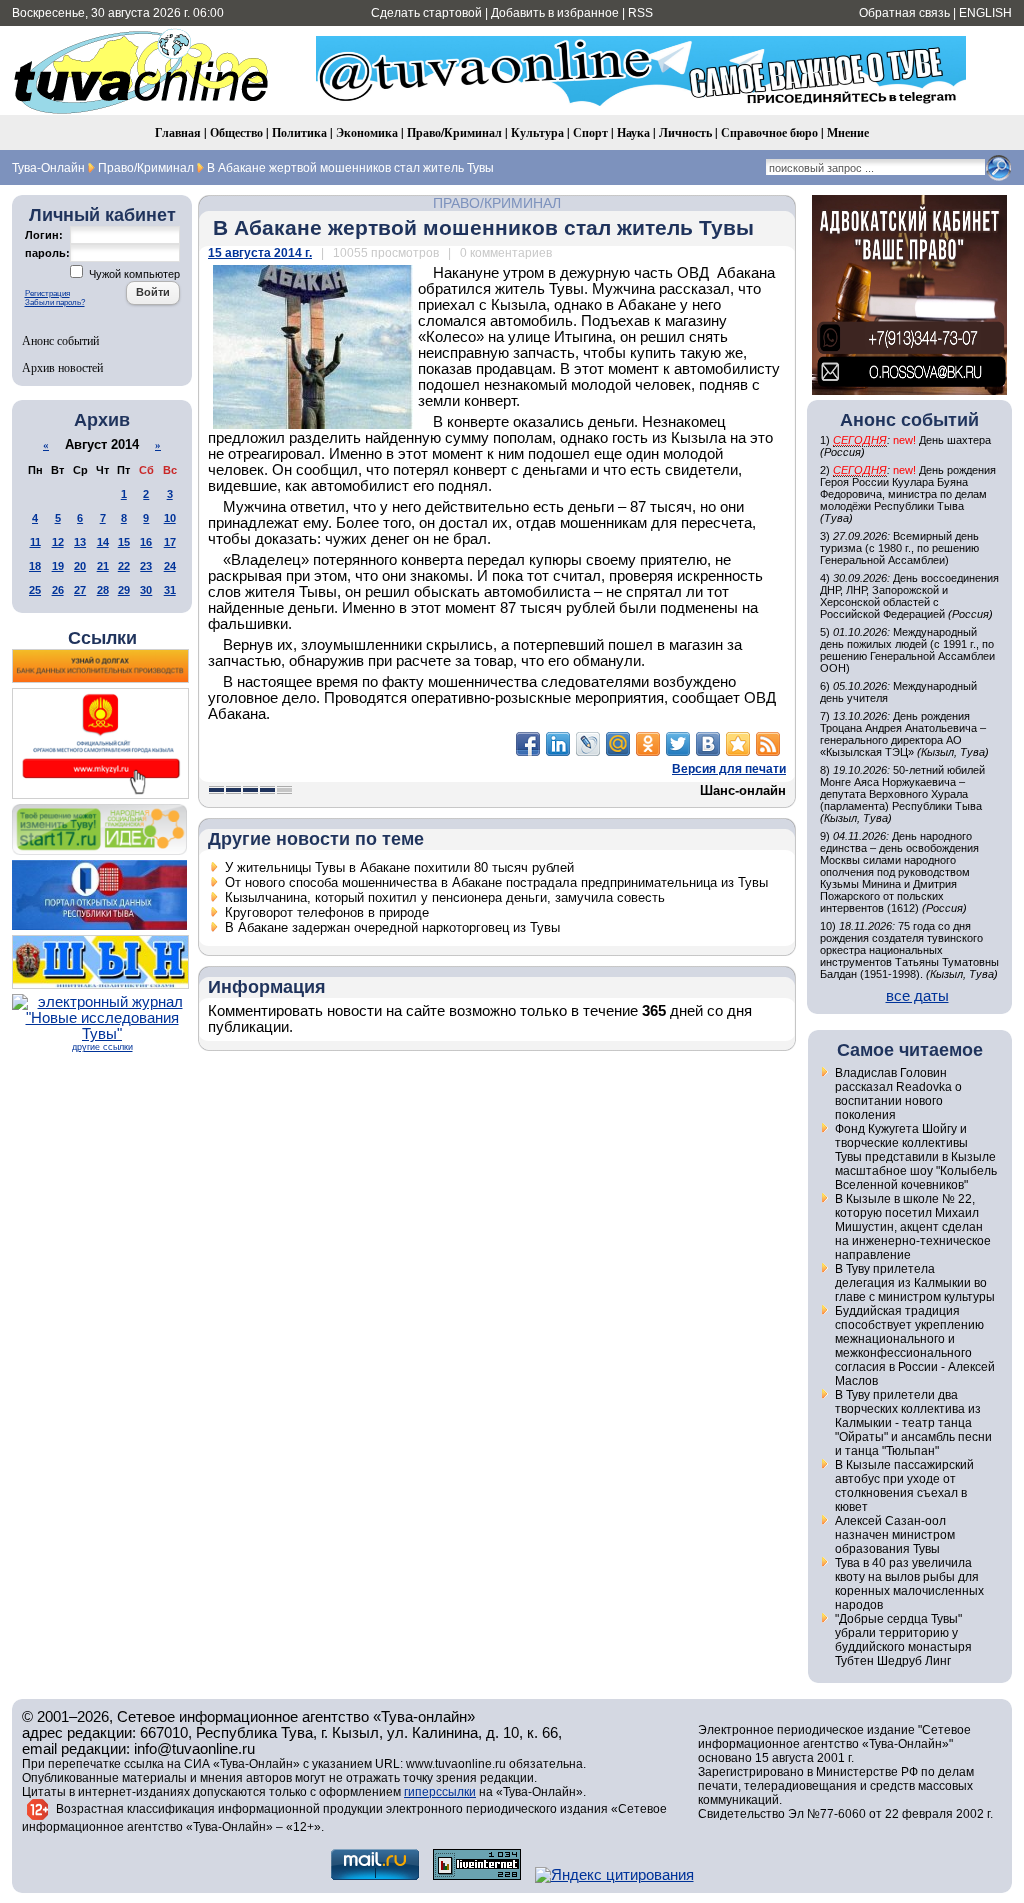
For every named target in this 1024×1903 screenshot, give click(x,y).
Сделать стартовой (426, 13)
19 (58, 566)
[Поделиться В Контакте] (708, 744)
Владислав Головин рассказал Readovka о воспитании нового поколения (898, 1094)
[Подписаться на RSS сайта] (768, 744)
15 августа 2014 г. (260, 253)
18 (35, 566)
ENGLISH (985, 13)
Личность (685, 132)
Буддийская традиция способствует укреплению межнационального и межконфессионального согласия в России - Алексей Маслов (915, 1346)
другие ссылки (102, 1047)
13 (80, 542)
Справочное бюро (769, 132)
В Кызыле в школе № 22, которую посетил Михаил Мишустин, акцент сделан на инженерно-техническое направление (913, 1227)
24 (170, 566)
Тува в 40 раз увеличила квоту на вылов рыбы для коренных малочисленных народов (909, 1584)
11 (35, 542)
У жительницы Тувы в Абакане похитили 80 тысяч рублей (399, 867)
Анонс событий (60, 340)
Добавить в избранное (555, 13)
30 (146, 590)
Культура (537, 132)
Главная (178, 132)
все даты (917, 996)
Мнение (848, 132)
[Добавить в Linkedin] (558, 744)
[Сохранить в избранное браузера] (738, 744)
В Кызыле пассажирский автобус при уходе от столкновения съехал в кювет (904, 1486)
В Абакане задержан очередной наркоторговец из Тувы (392, 927)
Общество (236, 132)
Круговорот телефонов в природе (327, 912)
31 (170, 590)
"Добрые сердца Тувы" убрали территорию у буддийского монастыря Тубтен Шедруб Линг (903, 1640)
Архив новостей (62, 367)
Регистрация (47, 293)
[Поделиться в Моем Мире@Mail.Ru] (618, 744)
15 (124, 542)
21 (103, 566)
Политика (299, 132)
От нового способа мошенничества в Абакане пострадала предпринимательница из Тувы (496, 882)
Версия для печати (729, 769)
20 (80, 566)
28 (103, 590)
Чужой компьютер (133, 274)
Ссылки (102, 638)
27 (80, 590)
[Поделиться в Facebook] (528, 744)
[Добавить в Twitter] (678, 744)
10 (170, 518)
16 (146, 542)
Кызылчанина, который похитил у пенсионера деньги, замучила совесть (445, 897)
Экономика (367, 132)
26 (58, 590)
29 (124, 590)
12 (58, 542)
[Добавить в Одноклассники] (648, 744)
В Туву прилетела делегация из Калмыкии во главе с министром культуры (915, 1283)
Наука (633, 132)
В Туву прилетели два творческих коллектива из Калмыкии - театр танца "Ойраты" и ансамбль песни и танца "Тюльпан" (913, 1423)
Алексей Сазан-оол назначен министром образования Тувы (895, 1535)
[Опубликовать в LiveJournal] (588, 744)
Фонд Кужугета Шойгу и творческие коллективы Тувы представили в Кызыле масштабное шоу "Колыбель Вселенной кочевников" (916, 1157)
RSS (640, 13)
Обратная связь (904, 13)
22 (124, 566)
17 (170, 542)
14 (103, 542)
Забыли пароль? (55, 302)
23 (146, 566)
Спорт (590, 132)
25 (35, 590)
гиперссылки (440, 1792)
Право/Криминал (454, 132)
